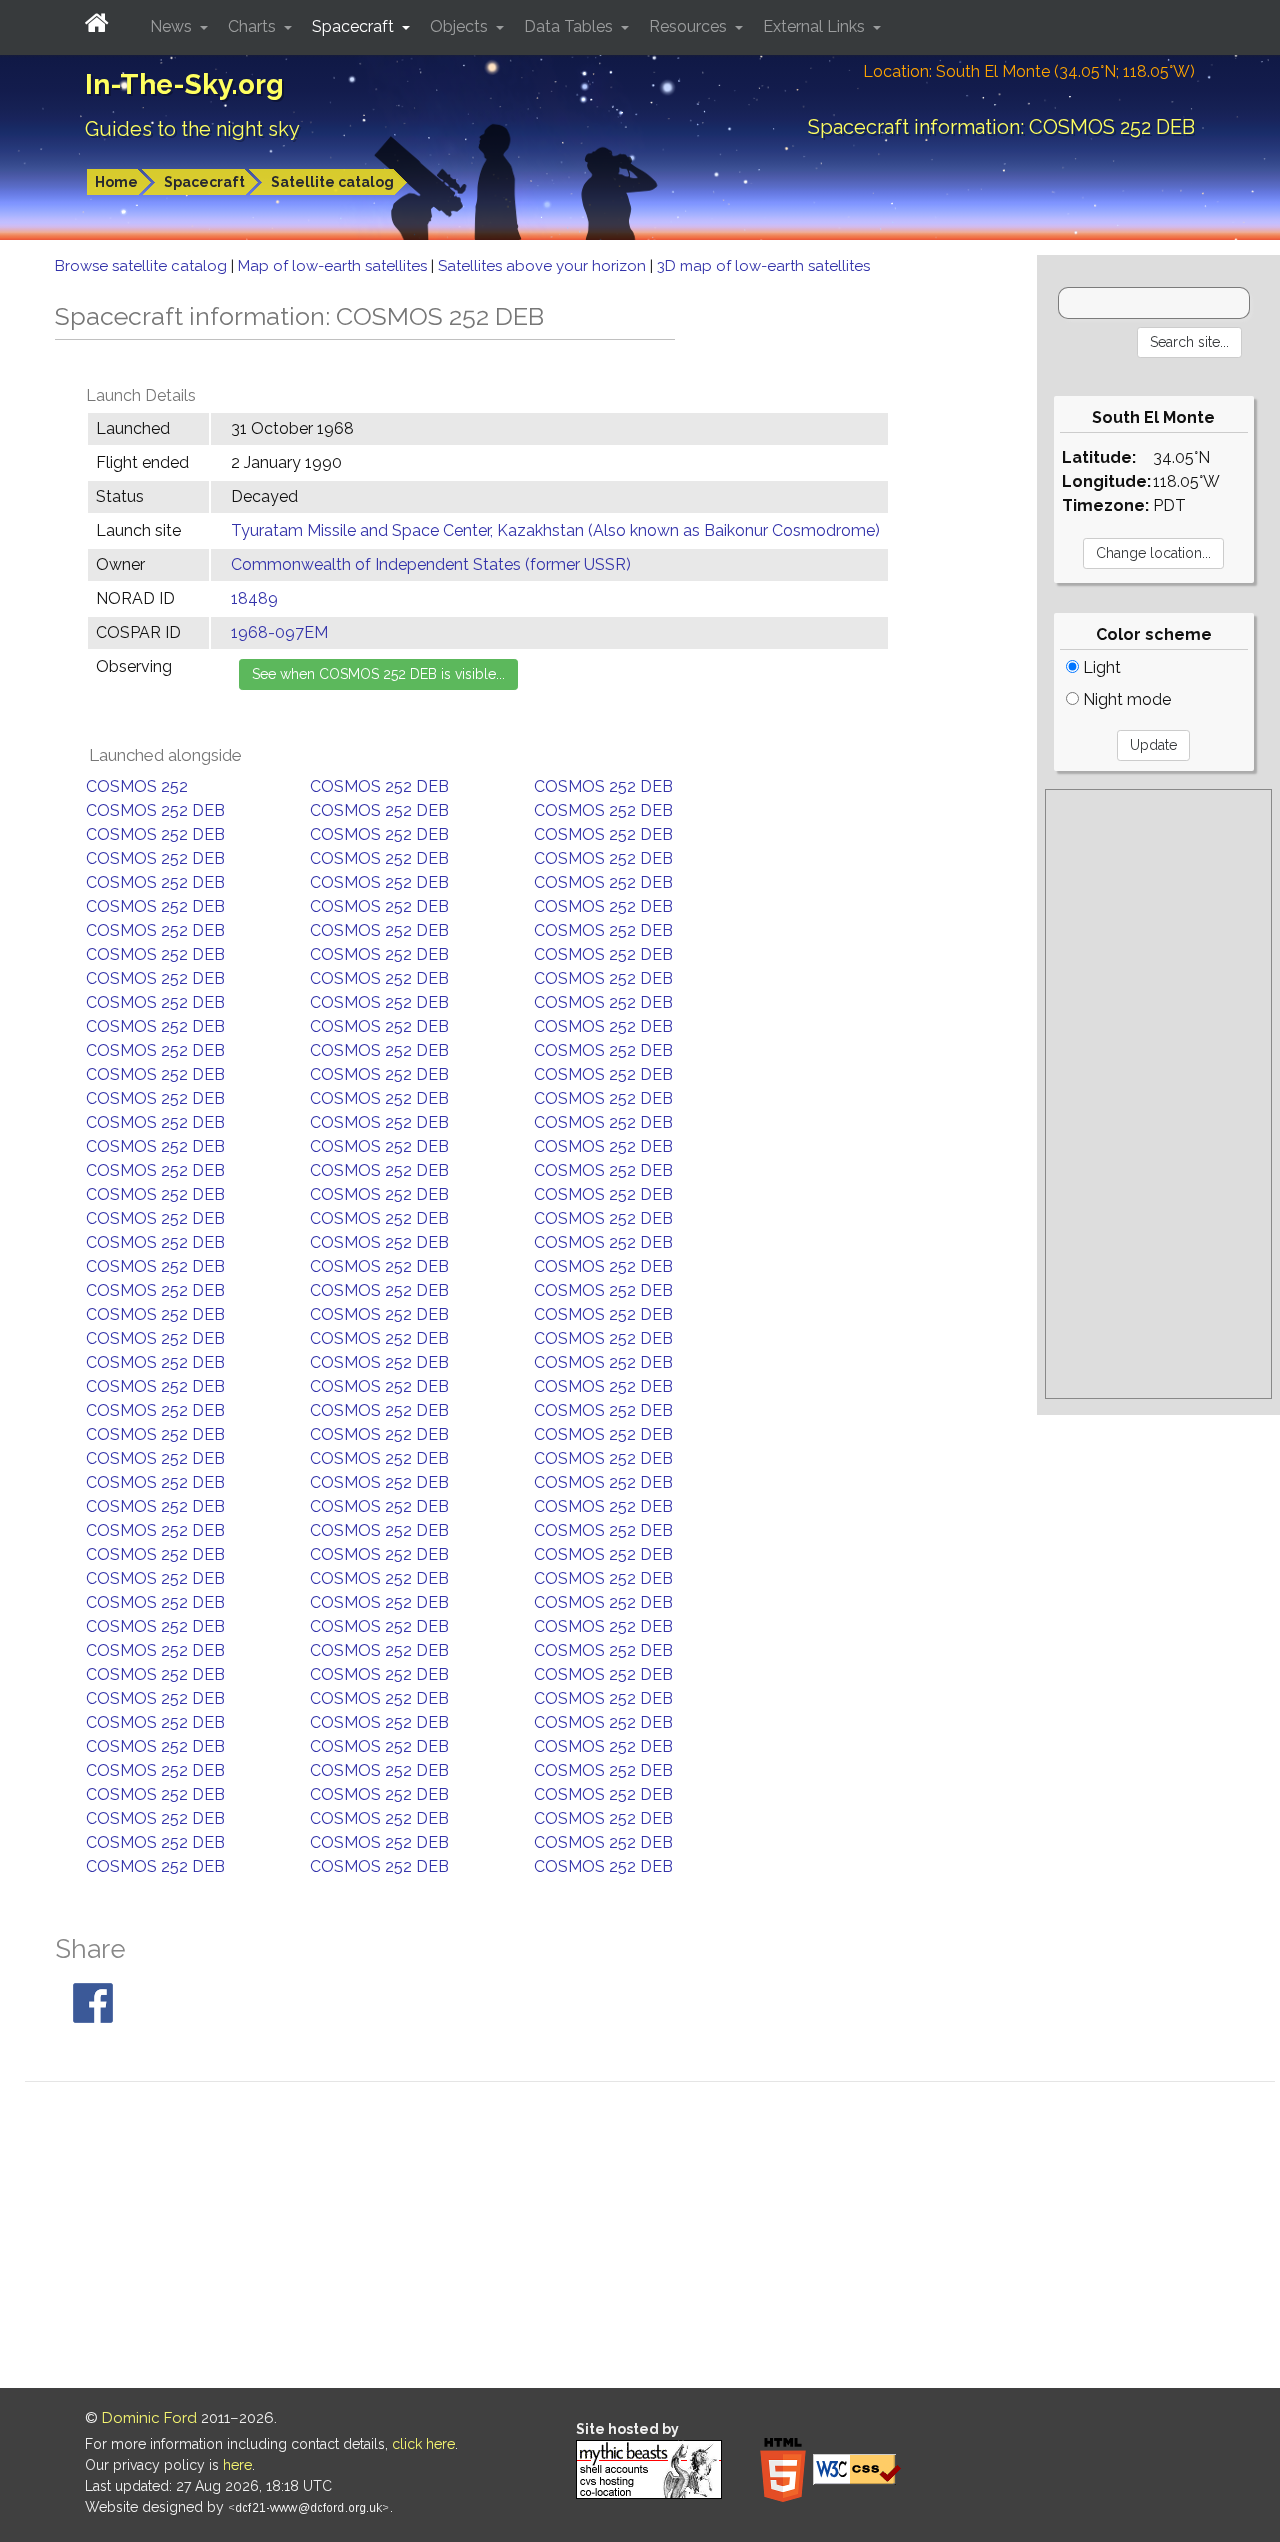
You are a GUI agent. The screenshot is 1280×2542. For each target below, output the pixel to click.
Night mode (1125, 699)
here (237, 2465)
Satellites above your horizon (544, 266)
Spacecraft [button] (355, 26)
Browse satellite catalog (143, 266)
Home (116, 182)
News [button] (173, 26)
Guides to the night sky (192, 129)
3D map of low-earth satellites (763, 266)
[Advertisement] (1158, 1094)
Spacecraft (204, 182)
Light (1100, 667)
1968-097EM (279, 632)
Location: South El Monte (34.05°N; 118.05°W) (1029, 71)
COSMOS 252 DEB (379, 786)
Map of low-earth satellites (334, 266)
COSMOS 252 (137, 786)
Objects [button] (461, 26)
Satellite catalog (332, 182)
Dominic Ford (149, 2418)
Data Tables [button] (570, 26)
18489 (254, 598)
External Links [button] (816, 26)
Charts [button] (254, 26)
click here (423, 2444)
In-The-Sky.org (184, 84)
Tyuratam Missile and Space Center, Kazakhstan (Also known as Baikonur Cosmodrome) (555, 530)
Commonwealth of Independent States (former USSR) (431, 564)
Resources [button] (690, 26)
